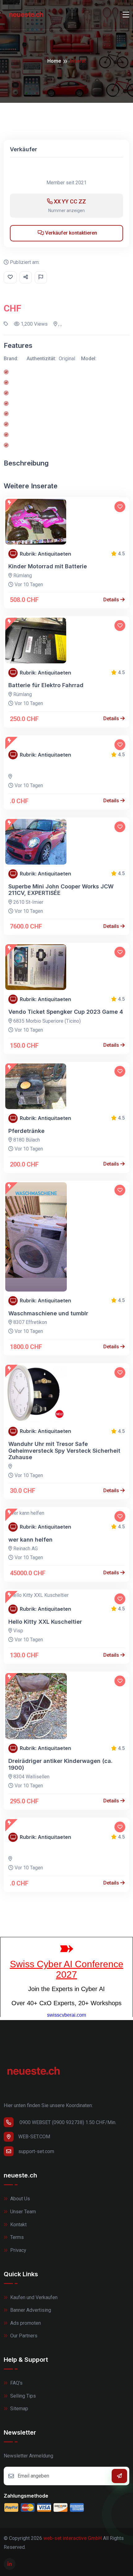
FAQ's (16, 2383)
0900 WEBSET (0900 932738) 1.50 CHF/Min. (67, 2122)
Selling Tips (22, 2396)
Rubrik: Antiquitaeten (45, 554)
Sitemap (19, 2409)
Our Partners (23, 2336)
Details (112, 600)
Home (54, 61)
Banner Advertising (30, 2310)
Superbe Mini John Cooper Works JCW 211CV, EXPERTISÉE (61, 890)
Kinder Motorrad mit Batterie (48, 566)
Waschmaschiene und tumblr (48, 1313)
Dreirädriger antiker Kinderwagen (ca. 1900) (60, 1764)
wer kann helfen (30, 1540)
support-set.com (36, 2151)
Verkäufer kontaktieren (71, 233)
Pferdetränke (26, 1131)
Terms (16, 2237)
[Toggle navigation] (126, 15)
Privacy (18, 2250)
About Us (19, 2199)
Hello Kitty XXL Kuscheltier (45, 1622)
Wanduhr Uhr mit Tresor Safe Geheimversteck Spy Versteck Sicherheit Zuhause (64, 1451)
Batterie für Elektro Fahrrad (46, 685)
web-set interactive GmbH (73, 2538)
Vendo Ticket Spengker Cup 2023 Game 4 (66, 1012)
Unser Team (22, 2212)
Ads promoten (25, 2323)
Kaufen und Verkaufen (33, 2297)
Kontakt (18, 2225)
